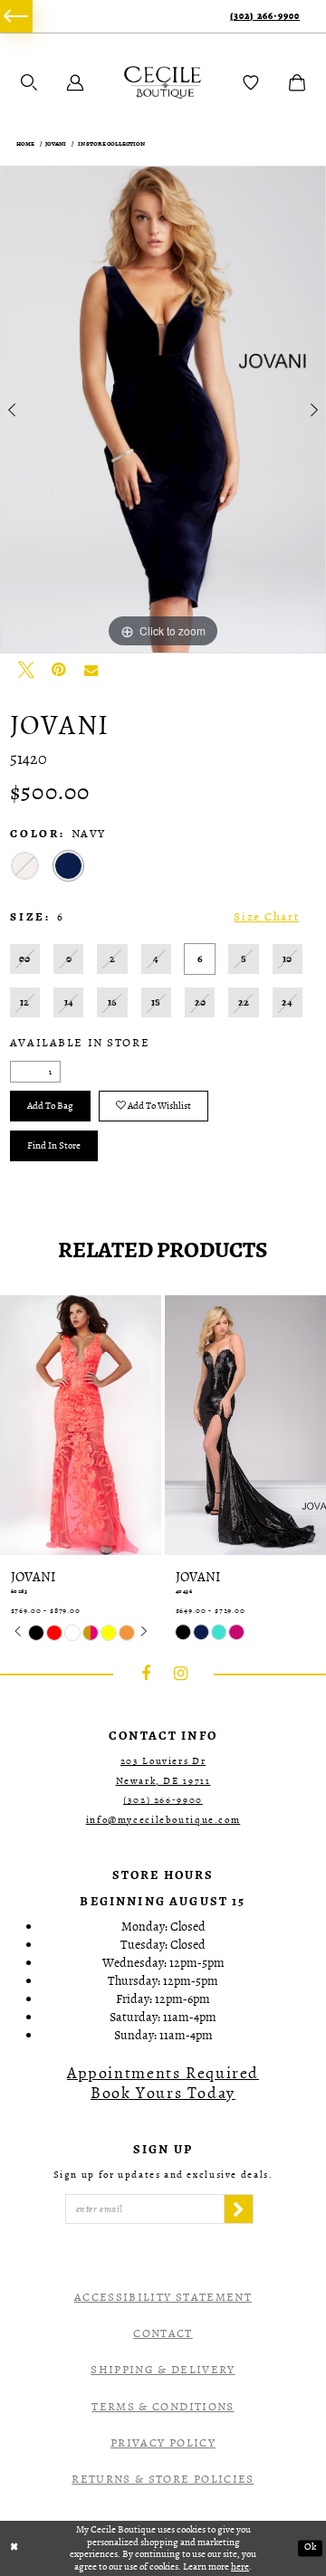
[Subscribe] (238, 2209)
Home (25, 143)
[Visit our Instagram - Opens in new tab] (181, 1674)
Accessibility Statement (163, 2297)
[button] (29, 82)
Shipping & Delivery (163, 2369)
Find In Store (54, 1145)
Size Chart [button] (266, 917)
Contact (163, 2333)
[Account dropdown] (75, 82)
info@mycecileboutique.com (163, 1820)
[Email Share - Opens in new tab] (91, 670)
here (240, 2566)
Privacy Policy (163, 2442)
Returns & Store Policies (163, 2479)
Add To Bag (50, 1106)
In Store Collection (111, 143)
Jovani (56, 143)
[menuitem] (16, 16)
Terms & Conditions (163, 2406)
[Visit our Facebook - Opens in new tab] (146, 1674)
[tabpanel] (163, 410)
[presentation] (81, 1425)
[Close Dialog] (14, 2548)
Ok (310, 2547)
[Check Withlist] (251, 82)
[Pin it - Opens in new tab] (59, 670)
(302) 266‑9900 (265, 17)
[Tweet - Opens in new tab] (26, 670)
